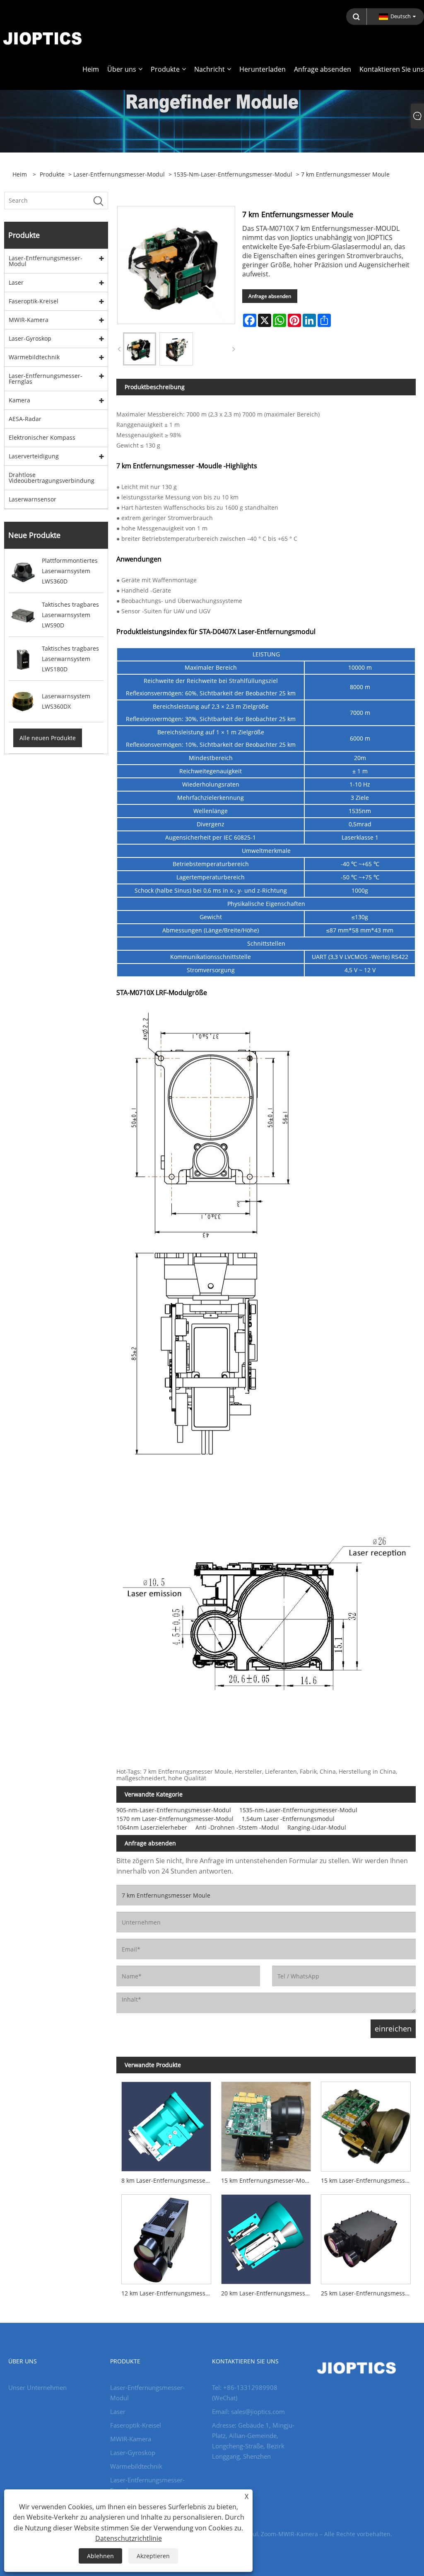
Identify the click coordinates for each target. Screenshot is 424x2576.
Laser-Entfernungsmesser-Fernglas (46, 379)
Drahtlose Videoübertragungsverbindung (52, 478)
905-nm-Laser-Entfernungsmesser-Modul (174, 1810)
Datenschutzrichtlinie (129, 2538)
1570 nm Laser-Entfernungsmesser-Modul (175, 1819)
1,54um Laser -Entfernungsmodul (288, 1819)
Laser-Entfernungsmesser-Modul (119, 174)
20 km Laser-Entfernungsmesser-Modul (269, 2293)
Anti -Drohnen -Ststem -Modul (237, 1827)
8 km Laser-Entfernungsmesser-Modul (169, 2180)
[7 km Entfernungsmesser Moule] (140, 349)
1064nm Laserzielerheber (152, 1827)
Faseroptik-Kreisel (34, 301)
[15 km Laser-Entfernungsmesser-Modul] (366, 2124)
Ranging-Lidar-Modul (317, 1827)
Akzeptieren (153, 2556)
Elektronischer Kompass (42, 437)
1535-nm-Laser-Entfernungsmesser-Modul (233, 174)
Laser (16, 282)
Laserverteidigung (34, 456)
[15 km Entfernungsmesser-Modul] (266, 2124)
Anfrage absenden (270, 296)
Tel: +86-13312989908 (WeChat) (245, 2393)
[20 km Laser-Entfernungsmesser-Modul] (266, 2237)
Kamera (19, 400)
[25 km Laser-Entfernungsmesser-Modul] (366, 2237)
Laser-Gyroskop (30, 338)
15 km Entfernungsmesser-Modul (267, 2180)
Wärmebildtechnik (34, 357)
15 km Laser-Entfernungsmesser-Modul (368, 2180)
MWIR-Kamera (29, 320)
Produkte (52, 174)
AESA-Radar (25, 419)
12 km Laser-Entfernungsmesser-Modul (169, 2293)
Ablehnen (100, 2556)
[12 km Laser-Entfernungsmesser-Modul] (166, 2237)
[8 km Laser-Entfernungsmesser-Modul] (166, 2124)
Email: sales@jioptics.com (248, 2411)
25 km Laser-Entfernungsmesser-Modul (368, 2293)
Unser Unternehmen (37, 2387)
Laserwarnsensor (33, 499)
